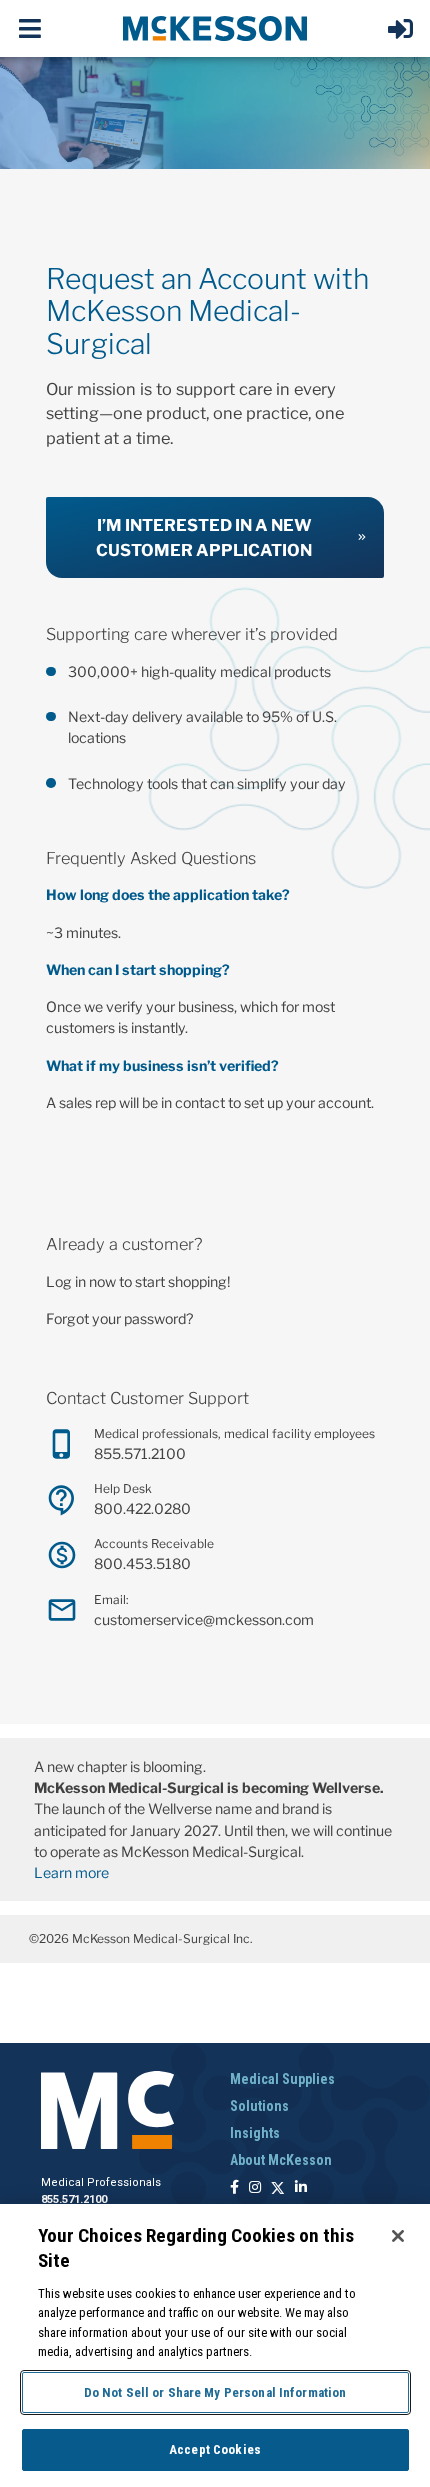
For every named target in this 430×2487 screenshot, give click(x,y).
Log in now (81, 1281)
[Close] (398, 2236)
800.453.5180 (142, 1563)
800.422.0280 (142, 1508)
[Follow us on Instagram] (255, 2188)
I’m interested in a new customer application (204, 537)
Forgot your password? (119, 1318)
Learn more (71, 1872)
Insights (255, 2133)
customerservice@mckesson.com (204, 1619)
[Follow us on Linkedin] (301, 2188)
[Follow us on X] (278, 2188)
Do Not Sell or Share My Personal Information (215, 2392)
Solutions (259, 2106)
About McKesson (281, 2160)
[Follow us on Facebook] (234, 2188)
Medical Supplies (282, 2079)
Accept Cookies (215, 2449)
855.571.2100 (140, 1453)
